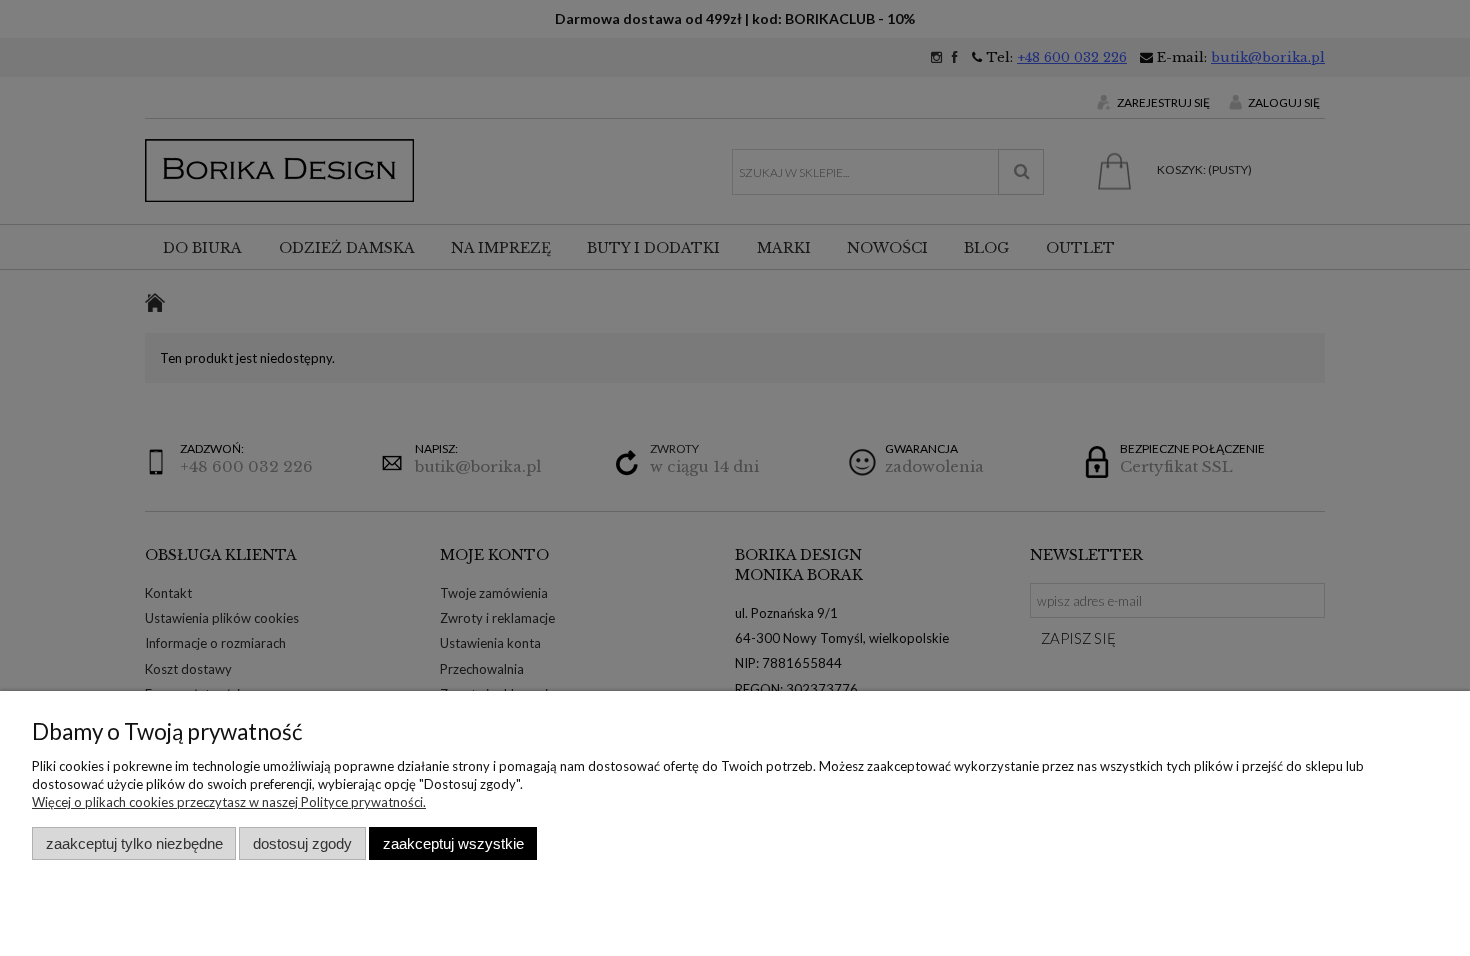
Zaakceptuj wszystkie (453, 843)
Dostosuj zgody (302, 843)
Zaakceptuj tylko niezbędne (134, 843)
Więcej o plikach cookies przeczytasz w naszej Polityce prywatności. (229, 802)
